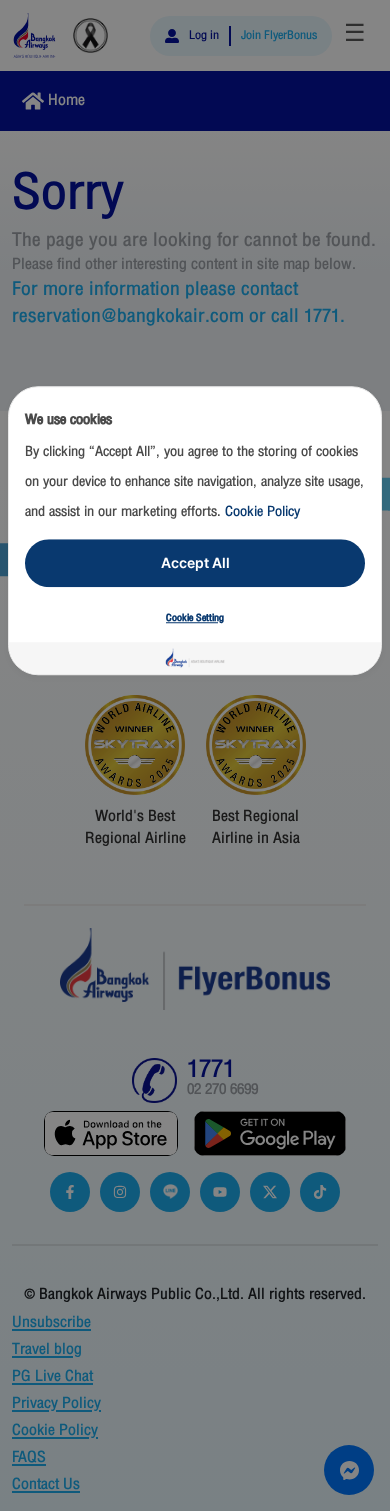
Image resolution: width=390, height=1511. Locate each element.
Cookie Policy (262, 511)
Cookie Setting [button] (195, 618)
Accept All (195, 562)
